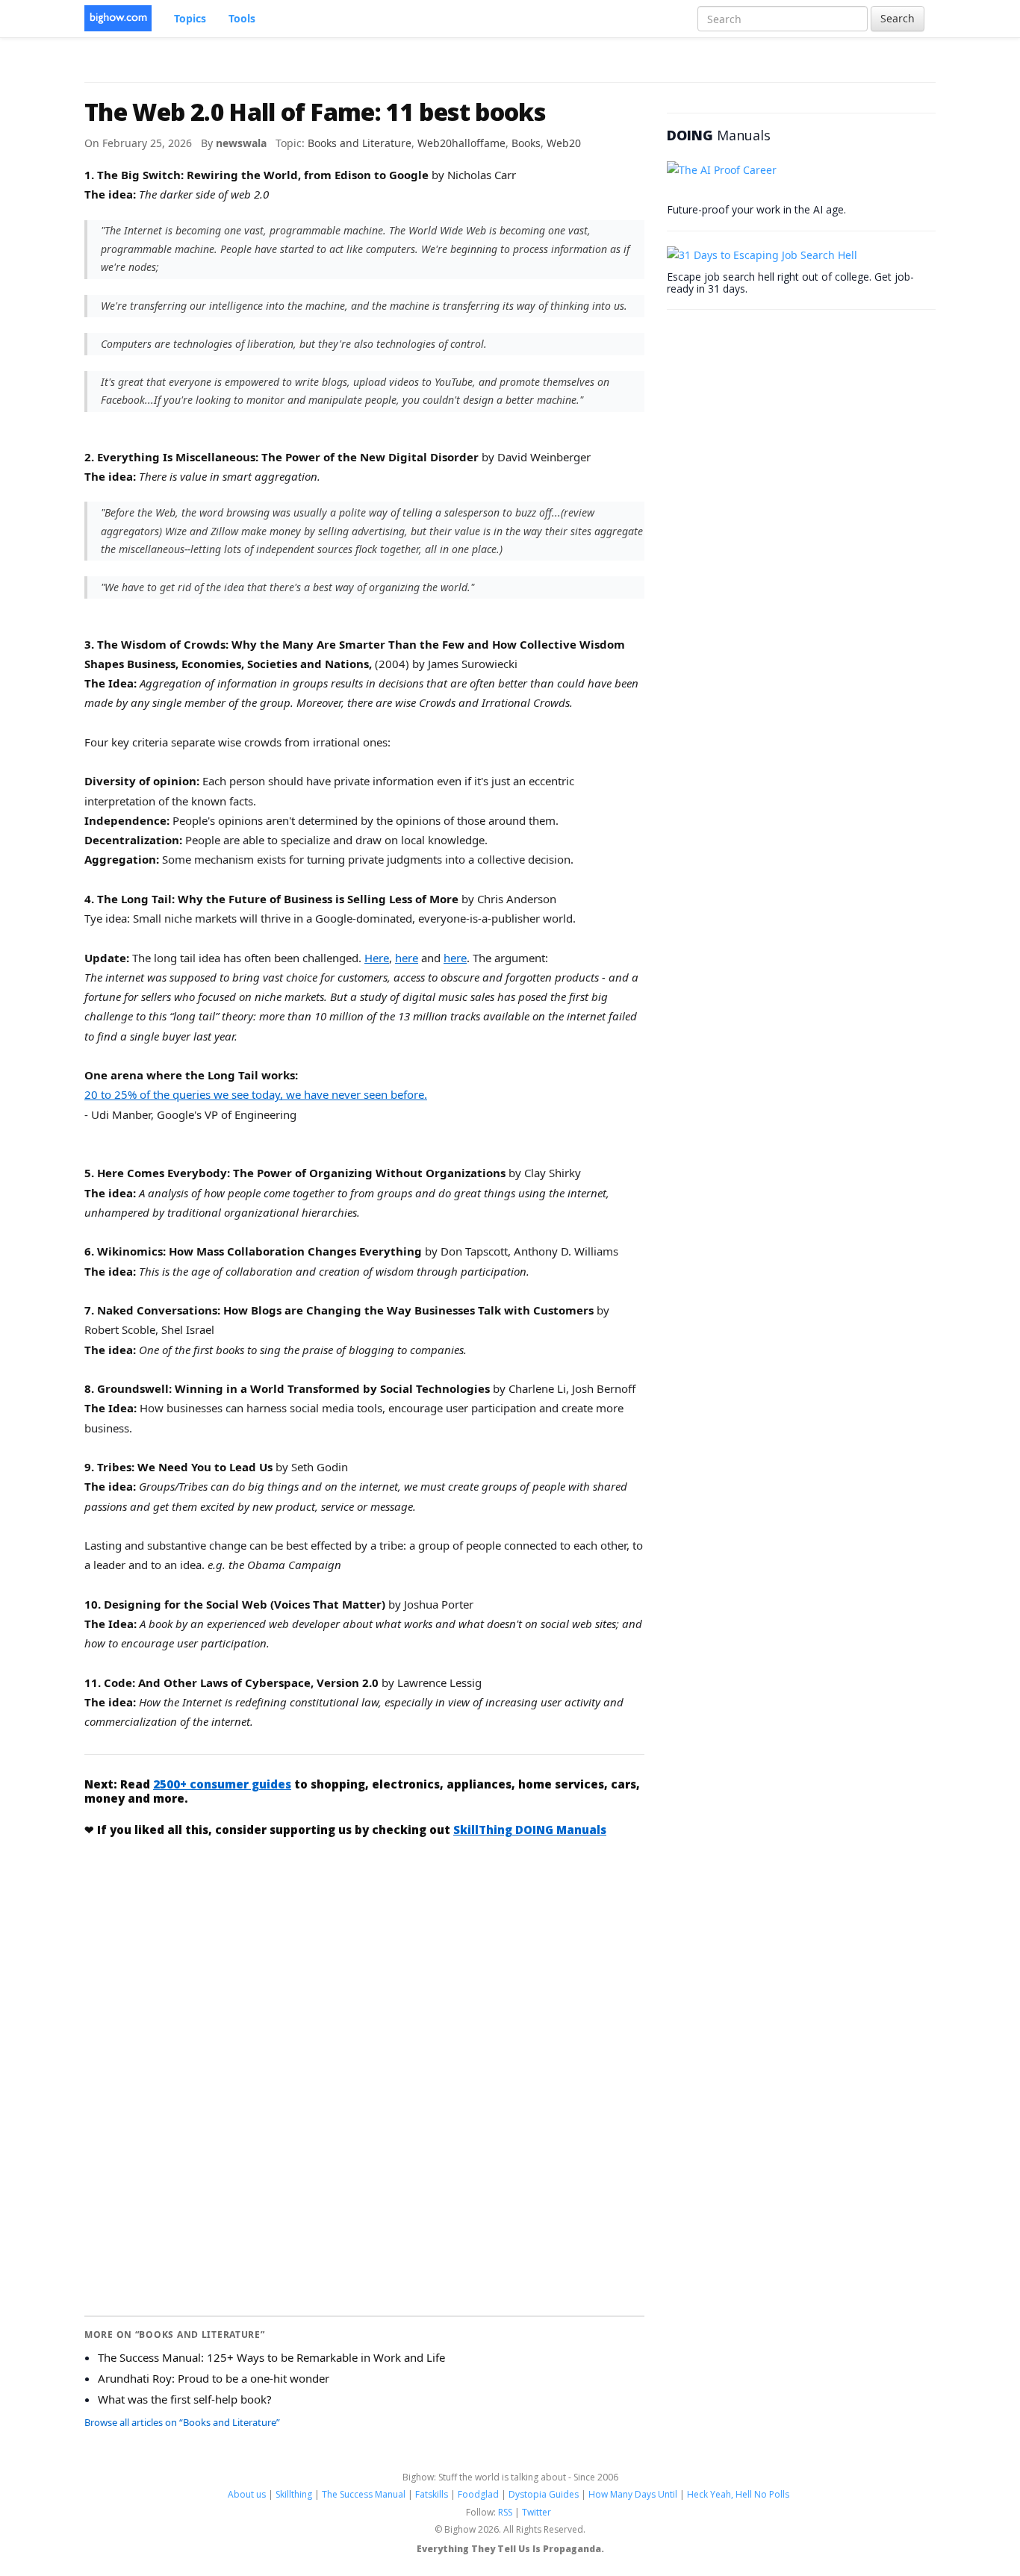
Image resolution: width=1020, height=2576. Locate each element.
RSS (505, 2512)
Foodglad (478, 2494)
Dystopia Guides (544, 2494)
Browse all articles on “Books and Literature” (182, 2422)
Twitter (537, 2512)
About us (247, 2494)
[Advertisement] (364, 1962)
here (407, 958)
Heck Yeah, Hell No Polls (738, 2494)
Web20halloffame (461, 143)
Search (898, 18)
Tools (242, 18)
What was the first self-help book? (185, 2399)
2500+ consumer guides (222, 1784)
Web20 (564, 143)
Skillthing (294, 2494)
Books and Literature (360, 143)
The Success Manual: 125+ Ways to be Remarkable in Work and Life (271, 2357)
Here (377, 958)
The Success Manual (364, 2494)
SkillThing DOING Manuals (530, 1830)
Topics (190, 18)
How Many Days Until (633, 2494)
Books (526, 143)
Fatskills (432, 2494)
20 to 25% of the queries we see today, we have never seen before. (256, 1094)
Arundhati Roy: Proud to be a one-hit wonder (214, 2378)
